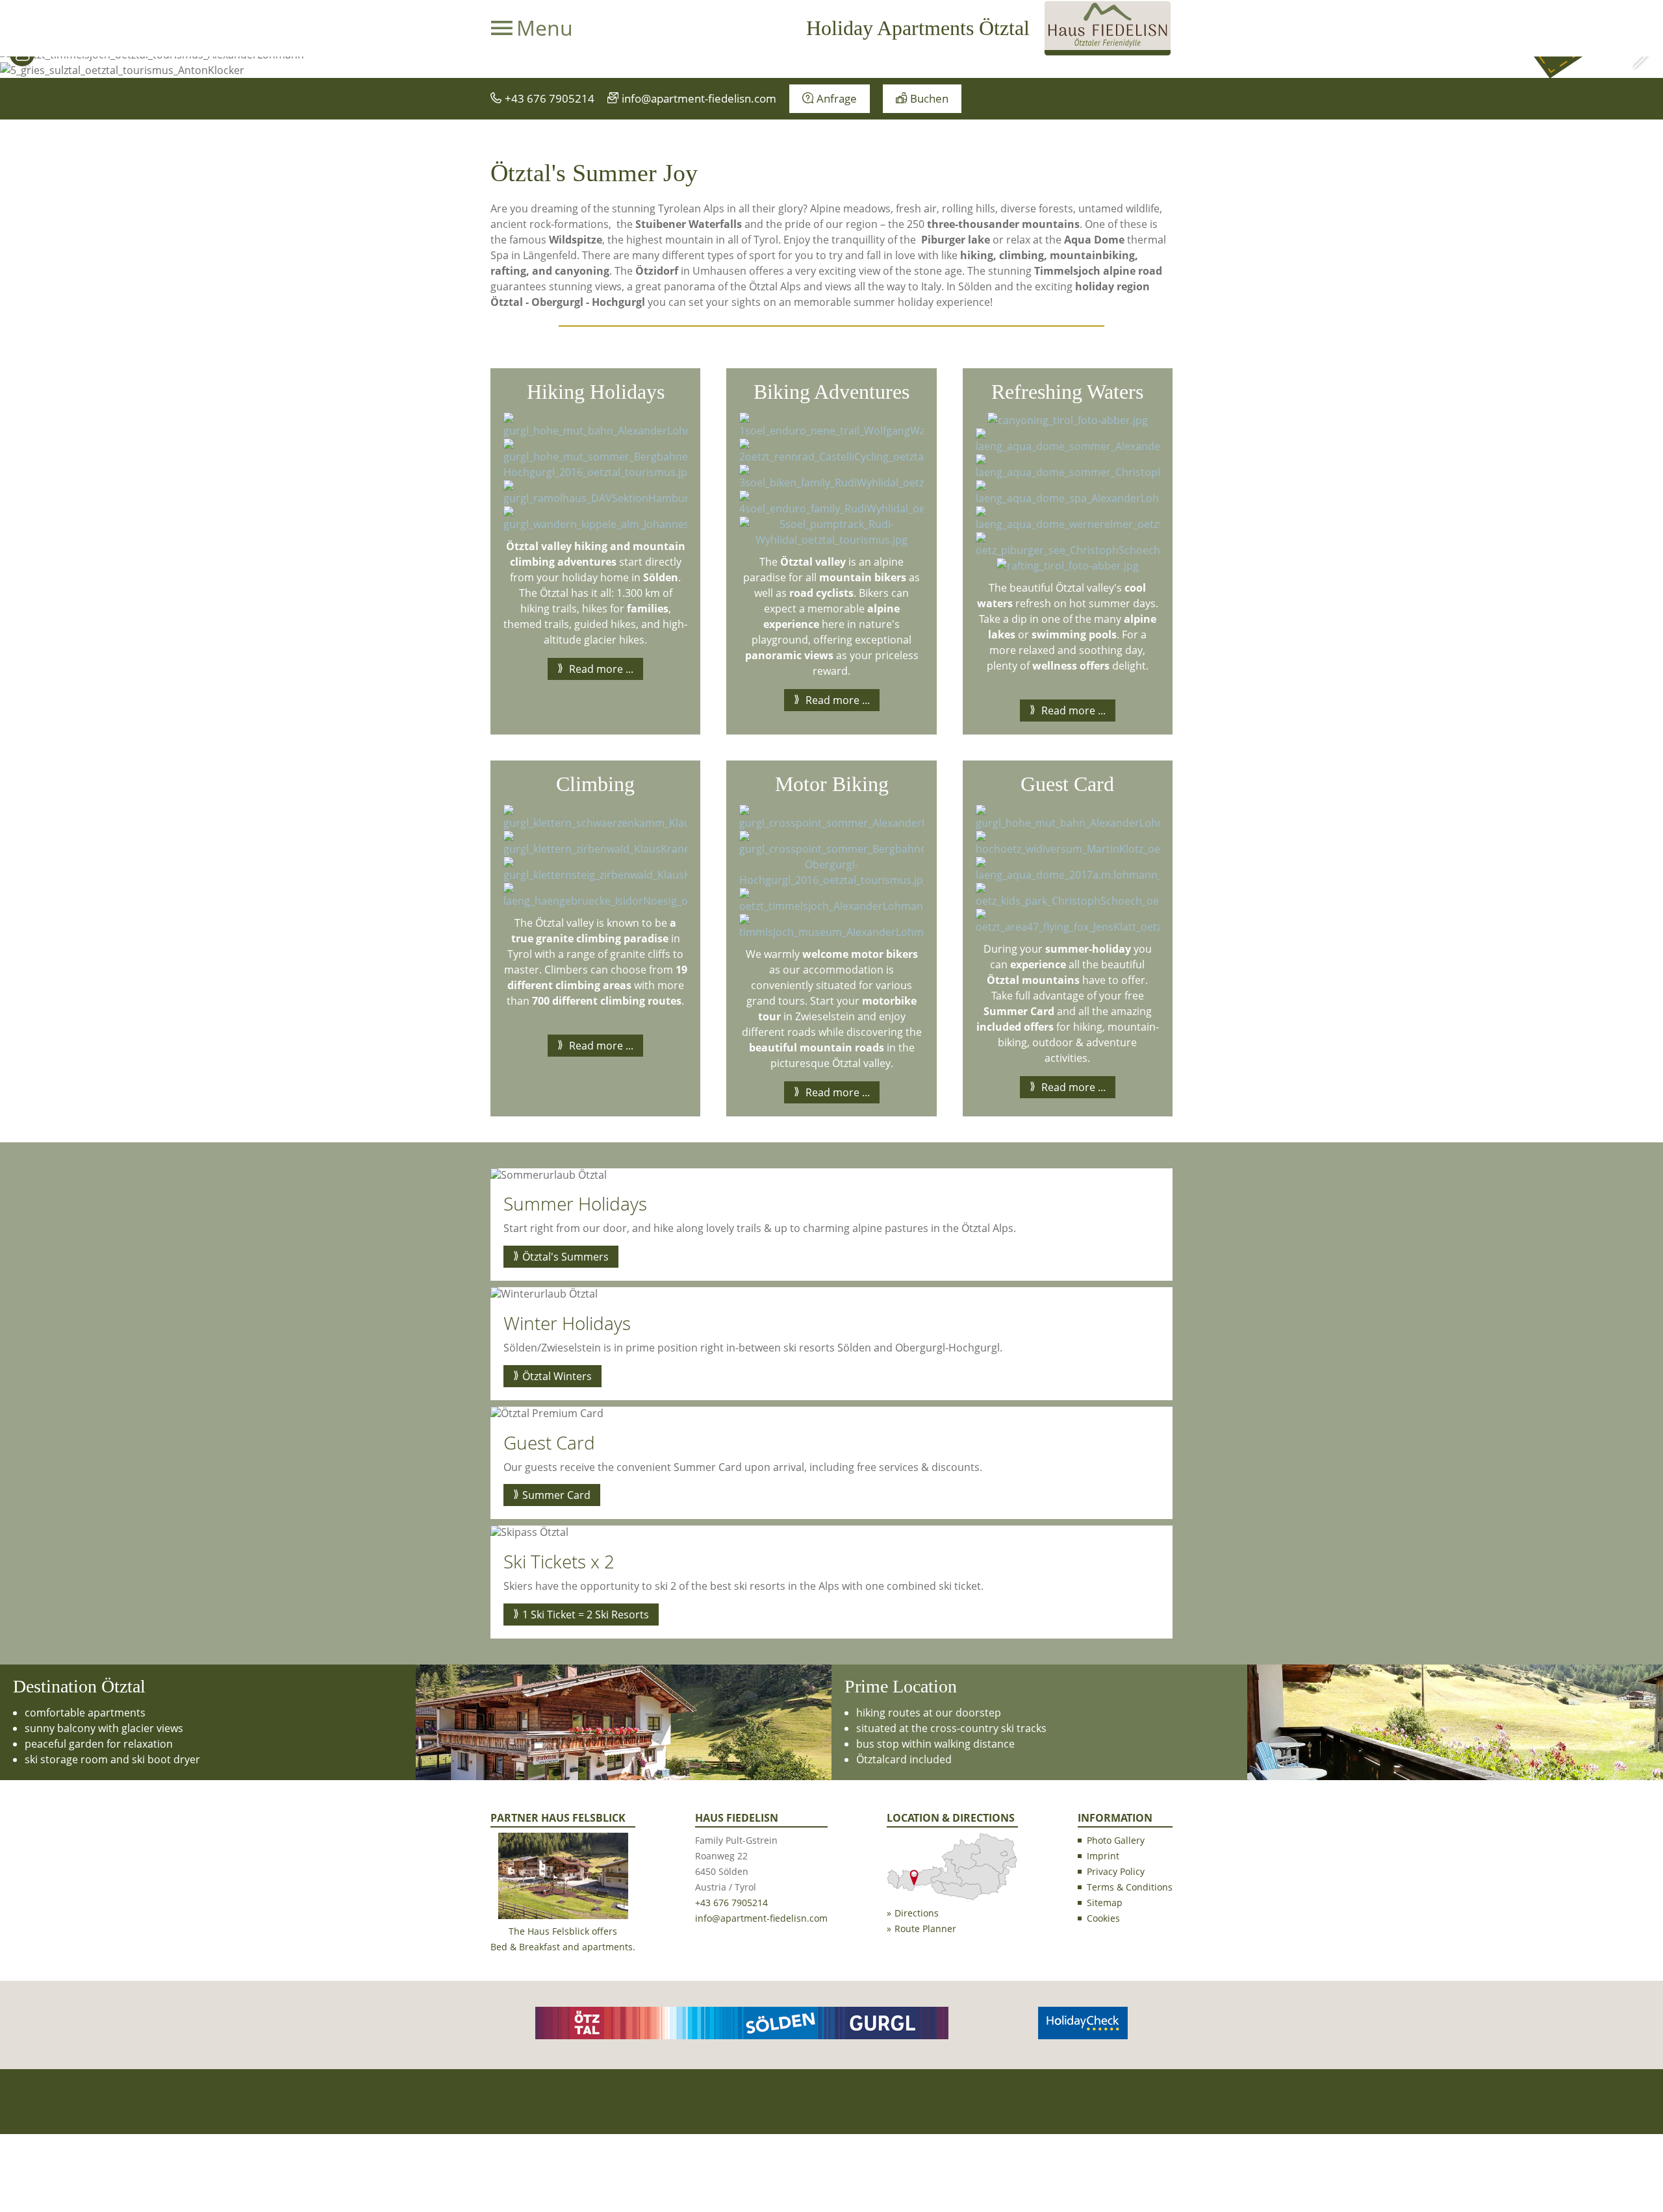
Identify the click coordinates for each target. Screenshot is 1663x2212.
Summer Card (556, 1495)
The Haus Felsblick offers (563, 1931)
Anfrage (837, 98)
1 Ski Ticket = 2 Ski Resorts (586, 1615)
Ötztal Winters (557, 1376)
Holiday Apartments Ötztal (918, 28)
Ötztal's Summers (565, 1257)
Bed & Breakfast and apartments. (563, 1947)
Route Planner (925, 1929)
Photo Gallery (1116, 1840)
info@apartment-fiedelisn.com (699, 98)
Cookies (1103, 1918)
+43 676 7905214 (550, 98)
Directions (917, 1913)
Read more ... (600, 669)
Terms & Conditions (1130, 1887)
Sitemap (1105, 1903)
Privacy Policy (1116, 1871)
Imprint (1103, 1856)
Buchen (929, 98)
